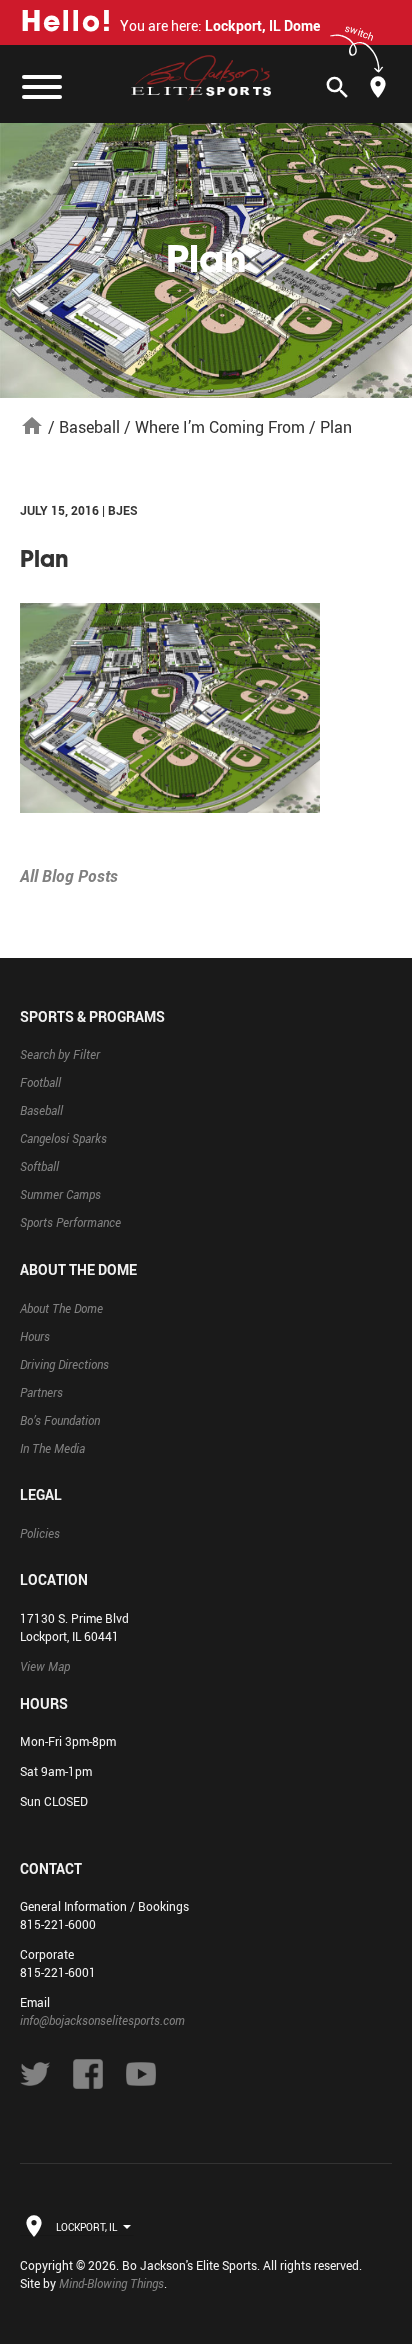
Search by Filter (60, 1054)
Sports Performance (70, 1222)
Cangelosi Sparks (63, 1138)
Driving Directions (64, 1364)
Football (40, 1082)
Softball (39, 1166)
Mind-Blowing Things (111, 2283)
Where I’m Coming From (220, 427)
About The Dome (61, 1308)
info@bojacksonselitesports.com (102, 2020)
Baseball (89, 427)
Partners (41, 1392)
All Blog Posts (69, 876)
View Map (45, 1666)
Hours (35, 1336)
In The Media (52, 1448)
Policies (40, 1533)
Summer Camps (60, 1194)
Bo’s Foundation (60, 1420)
